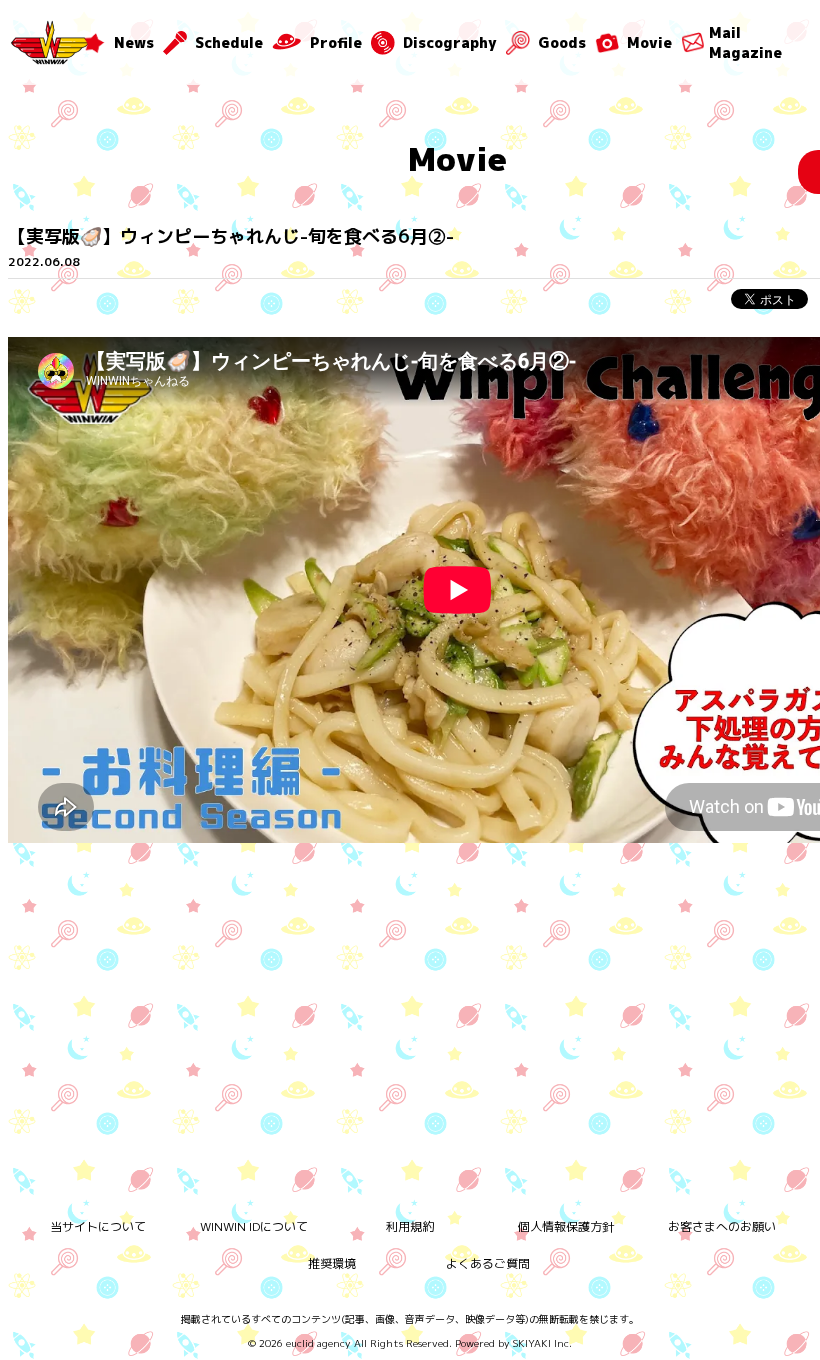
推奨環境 (332, 1263)
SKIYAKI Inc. (542, 1343)
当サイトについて (98, 1226)
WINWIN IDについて (254, 1226)
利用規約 (410, 1226)
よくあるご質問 (488, 1263)
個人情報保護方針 (566, 1226)
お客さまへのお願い (722, 1226)
